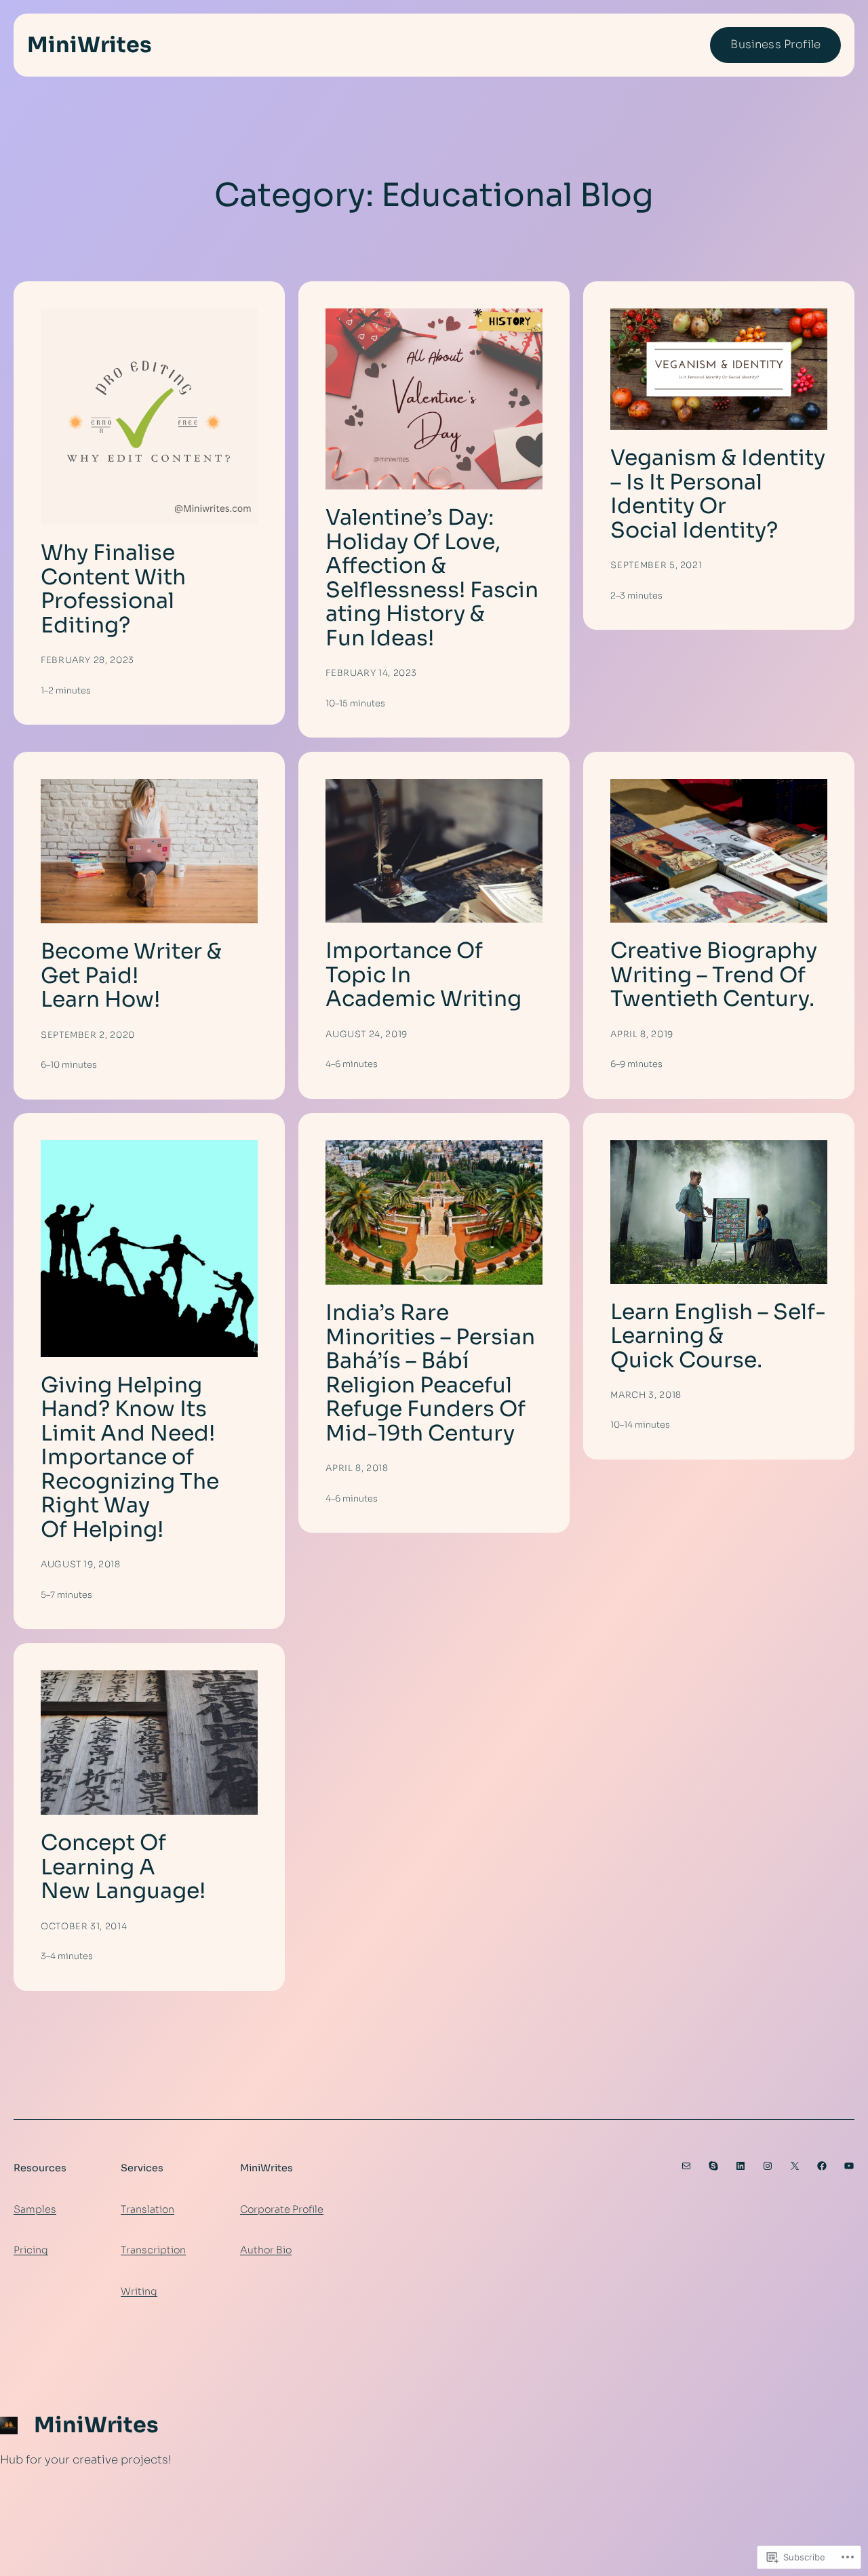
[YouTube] (849, 2166)
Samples (35, 2209)
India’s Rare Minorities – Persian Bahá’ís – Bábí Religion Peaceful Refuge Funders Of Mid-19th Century (430, 1373)
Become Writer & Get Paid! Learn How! (131, 975)
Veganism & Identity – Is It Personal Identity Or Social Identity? (718, 494)
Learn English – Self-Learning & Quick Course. (718, 1336)
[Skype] (713, 2166)
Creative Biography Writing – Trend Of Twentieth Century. (714, 975)
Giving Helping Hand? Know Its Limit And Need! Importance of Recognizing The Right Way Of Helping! (130, 1457)
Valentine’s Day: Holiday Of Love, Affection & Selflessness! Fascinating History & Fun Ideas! (432, 578)
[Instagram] (768, 2166)
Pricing (31, 2250)
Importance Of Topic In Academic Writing (423, 975)
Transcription (153, 2250)
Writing (139, 2291)
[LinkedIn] (741, 2166)
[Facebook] (822, 2166)
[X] (795, 2166)
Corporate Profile (282, 2209)
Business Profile (775, 44)
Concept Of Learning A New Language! (123, 1867)
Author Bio (266, 2250)
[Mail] (686, 2166)
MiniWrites (90, 45)
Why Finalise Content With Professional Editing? (113, 589)
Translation (147, 2209)
